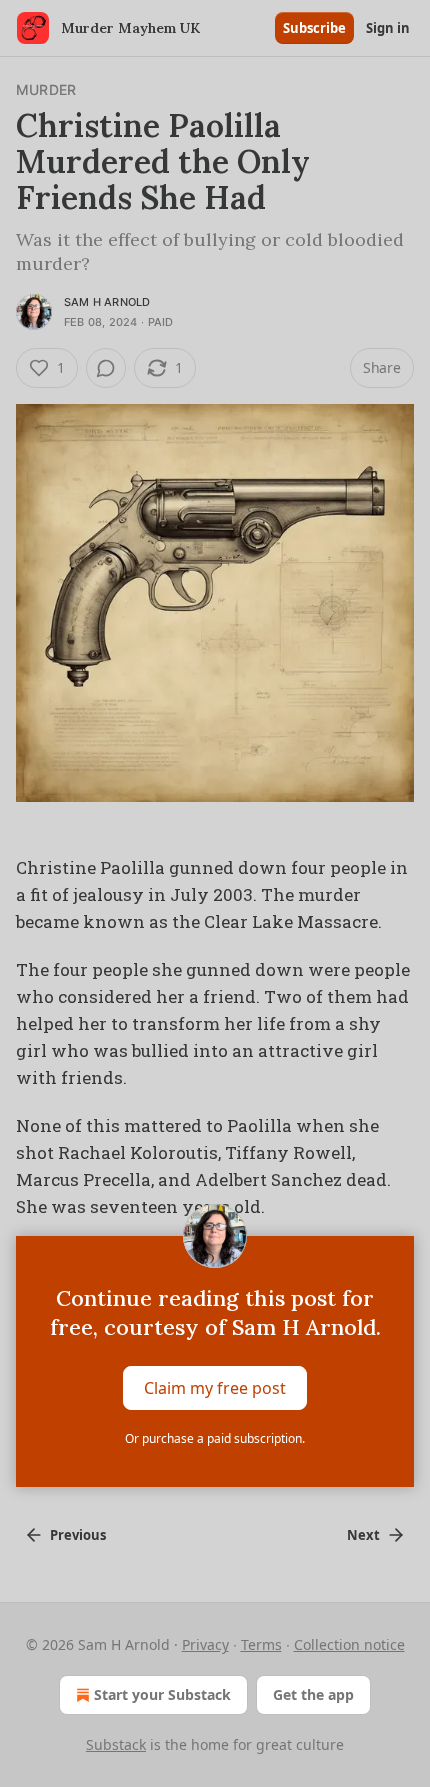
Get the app (313, 1694)
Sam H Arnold (107, 302)
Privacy (205, 1644)
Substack (116, 1744)
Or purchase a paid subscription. (215, 1438)
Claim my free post (215, 1388)
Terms (261, 1644)
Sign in (388, 28)
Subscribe (314, 28)
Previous (78, 1535)
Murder (46, 89)
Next (363, 1535)
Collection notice (349, 1644)
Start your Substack (162, 1694)
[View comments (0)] (106, 368)
